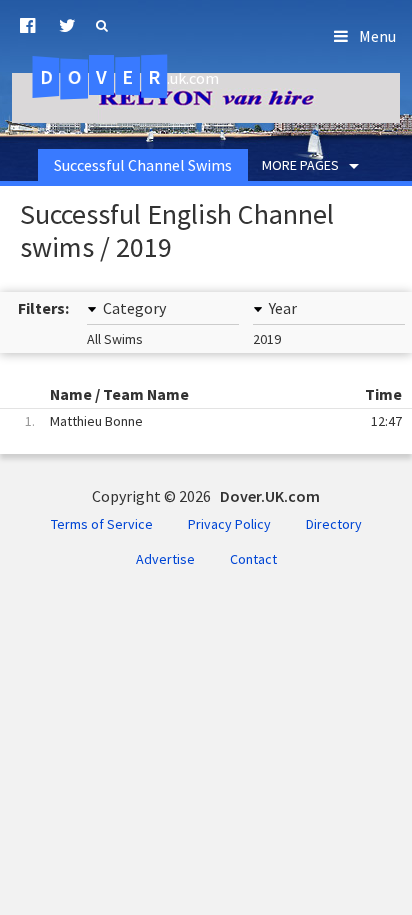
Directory (334, 524)
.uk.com (129, 77)
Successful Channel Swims (143, 165)
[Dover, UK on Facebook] (27, 26)
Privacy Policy (229, 524)
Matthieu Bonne (213, 421)
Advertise (165, 559)
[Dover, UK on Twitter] (67, 26)
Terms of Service (102, 524)
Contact (253, 559)
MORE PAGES (300, 165)
